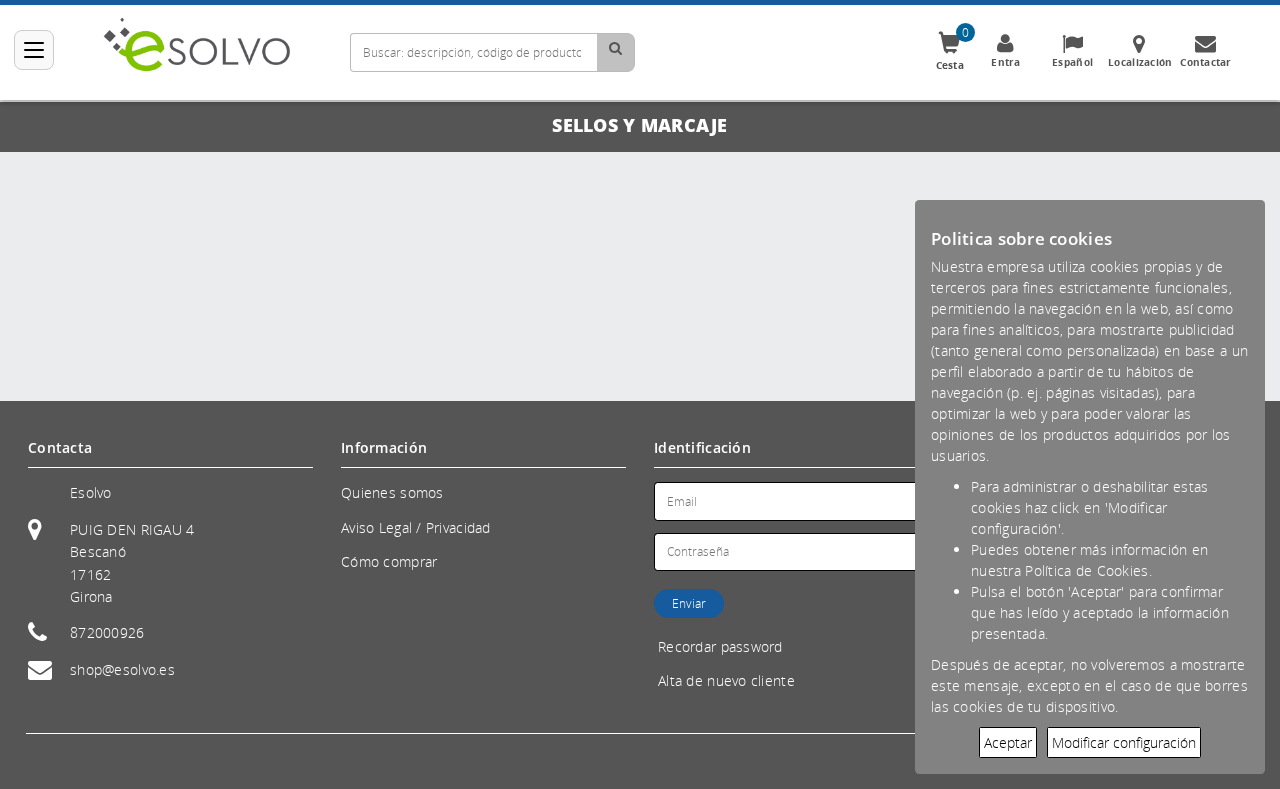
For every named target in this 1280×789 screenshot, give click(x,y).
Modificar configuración (1124, 742)
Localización (1140, 62)
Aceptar (1008, 742)
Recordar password (720, 646)
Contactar (1206, 62)
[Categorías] (34, 50)
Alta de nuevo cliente (726, 680)
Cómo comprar (389, 561)
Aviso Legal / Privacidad (416, 527)
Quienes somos (392, 492)
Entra (1005, 62)
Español (1072, 62)
